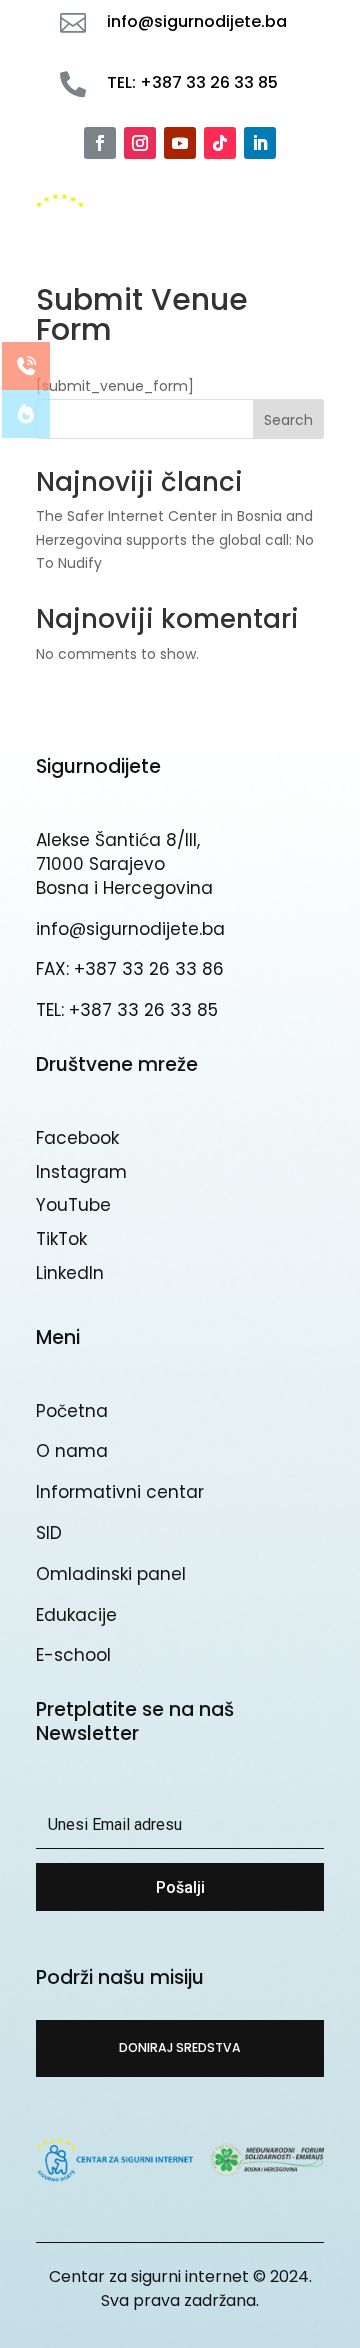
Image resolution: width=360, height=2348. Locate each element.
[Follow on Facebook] (100, 143)
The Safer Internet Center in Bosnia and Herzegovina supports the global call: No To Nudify (175, 540)
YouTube (73, 1205)
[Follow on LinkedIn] (260, 143)
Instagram (81, 1172)
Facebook (77, 1138)
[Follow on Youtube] (180, 143)
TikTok (61, 1239)
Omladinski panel (111, 1574)
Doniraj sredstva (180, 2047)
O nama (72, 1451)
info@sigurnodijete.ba (130, 929)
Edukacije (76, 1615)
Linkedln (70, 1273)
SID (49, 1533)
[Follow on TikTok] (220, 143)
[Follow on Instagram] (140, 143)
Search (288, 420)
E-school (73, 1655)
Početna (72, 1411)
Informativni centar (120, 1492)
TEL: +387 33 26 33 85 (127, 1010)
